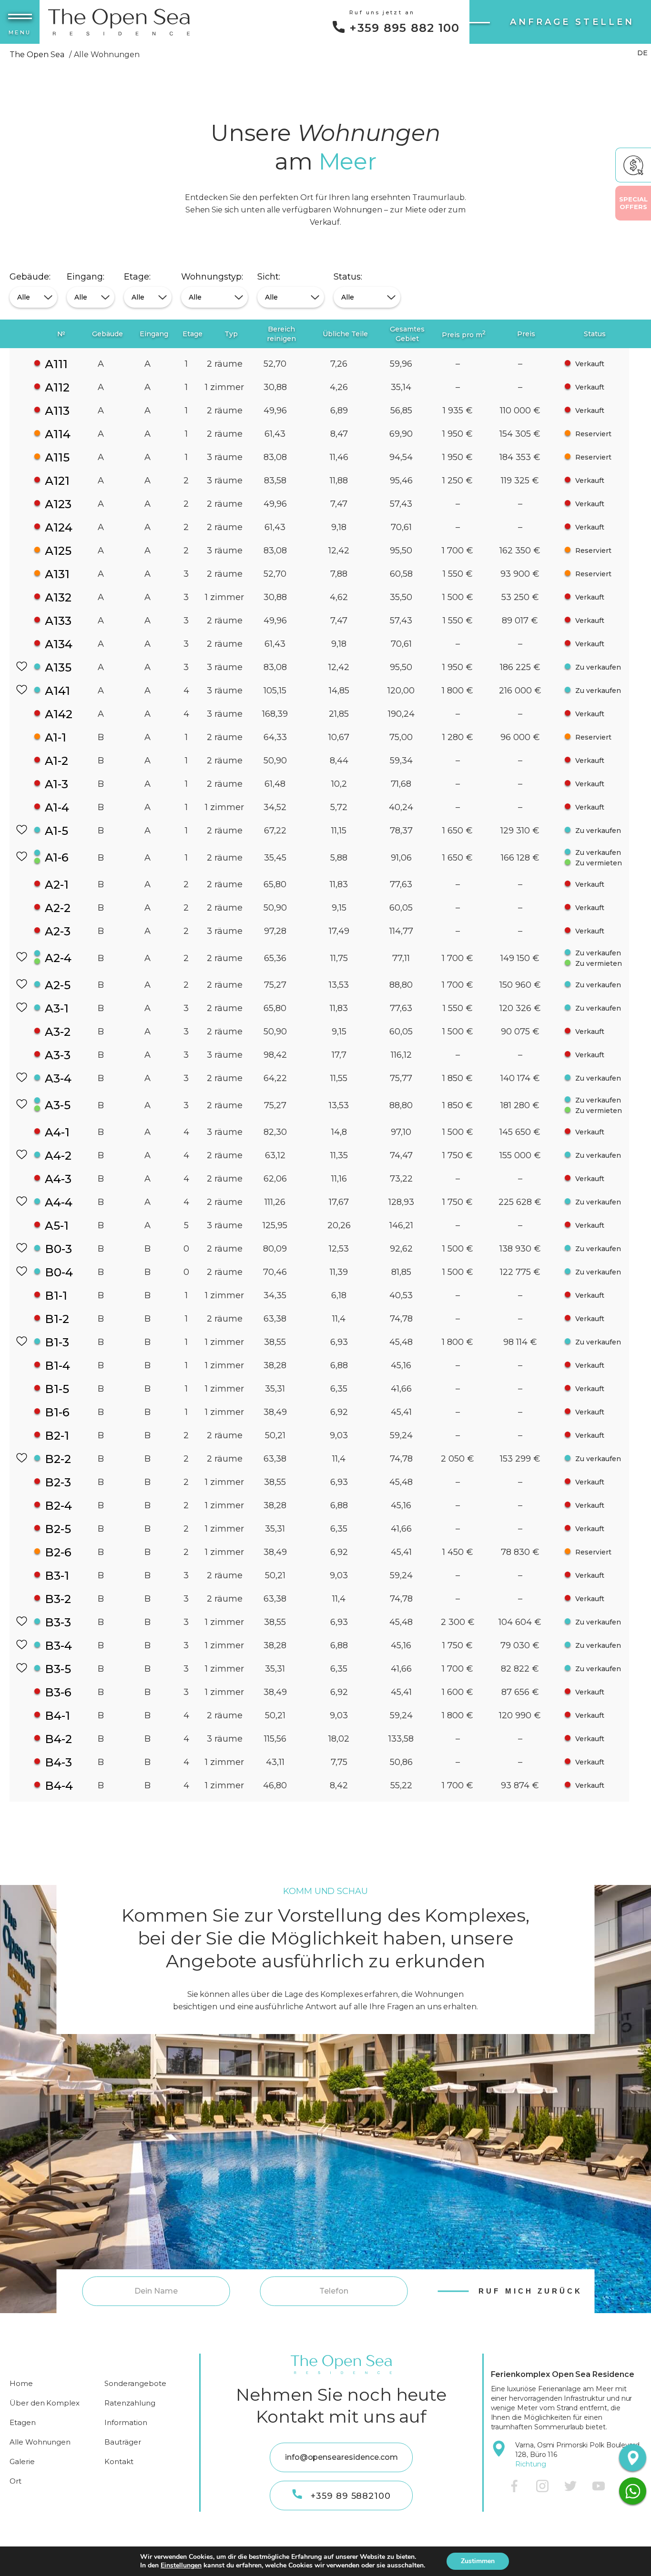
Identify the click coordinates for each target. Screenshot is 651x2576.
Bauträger (123, 2442)
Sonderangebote (135, 2383)
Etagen (23, 2422)
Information (126, 2422)
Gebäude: (30, 277)
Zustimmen (478, 2561)
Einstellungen (181, 2566)
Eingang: (86, 277)
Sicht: (269, 277)
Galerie (22, 2461)
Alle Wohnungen (40, 2442)
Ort (15, 2481)
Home (21, 2383)
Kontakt (119, 2461)
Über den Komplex (45, 2403)
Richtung (531, 2464)
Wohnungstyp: (212, 277)
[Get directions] (632, 2457)
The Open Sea (37, 55)
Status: (348, 277)
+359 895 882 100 (404, 28)
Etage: (137, 277)
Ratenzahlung (130, 2403)
